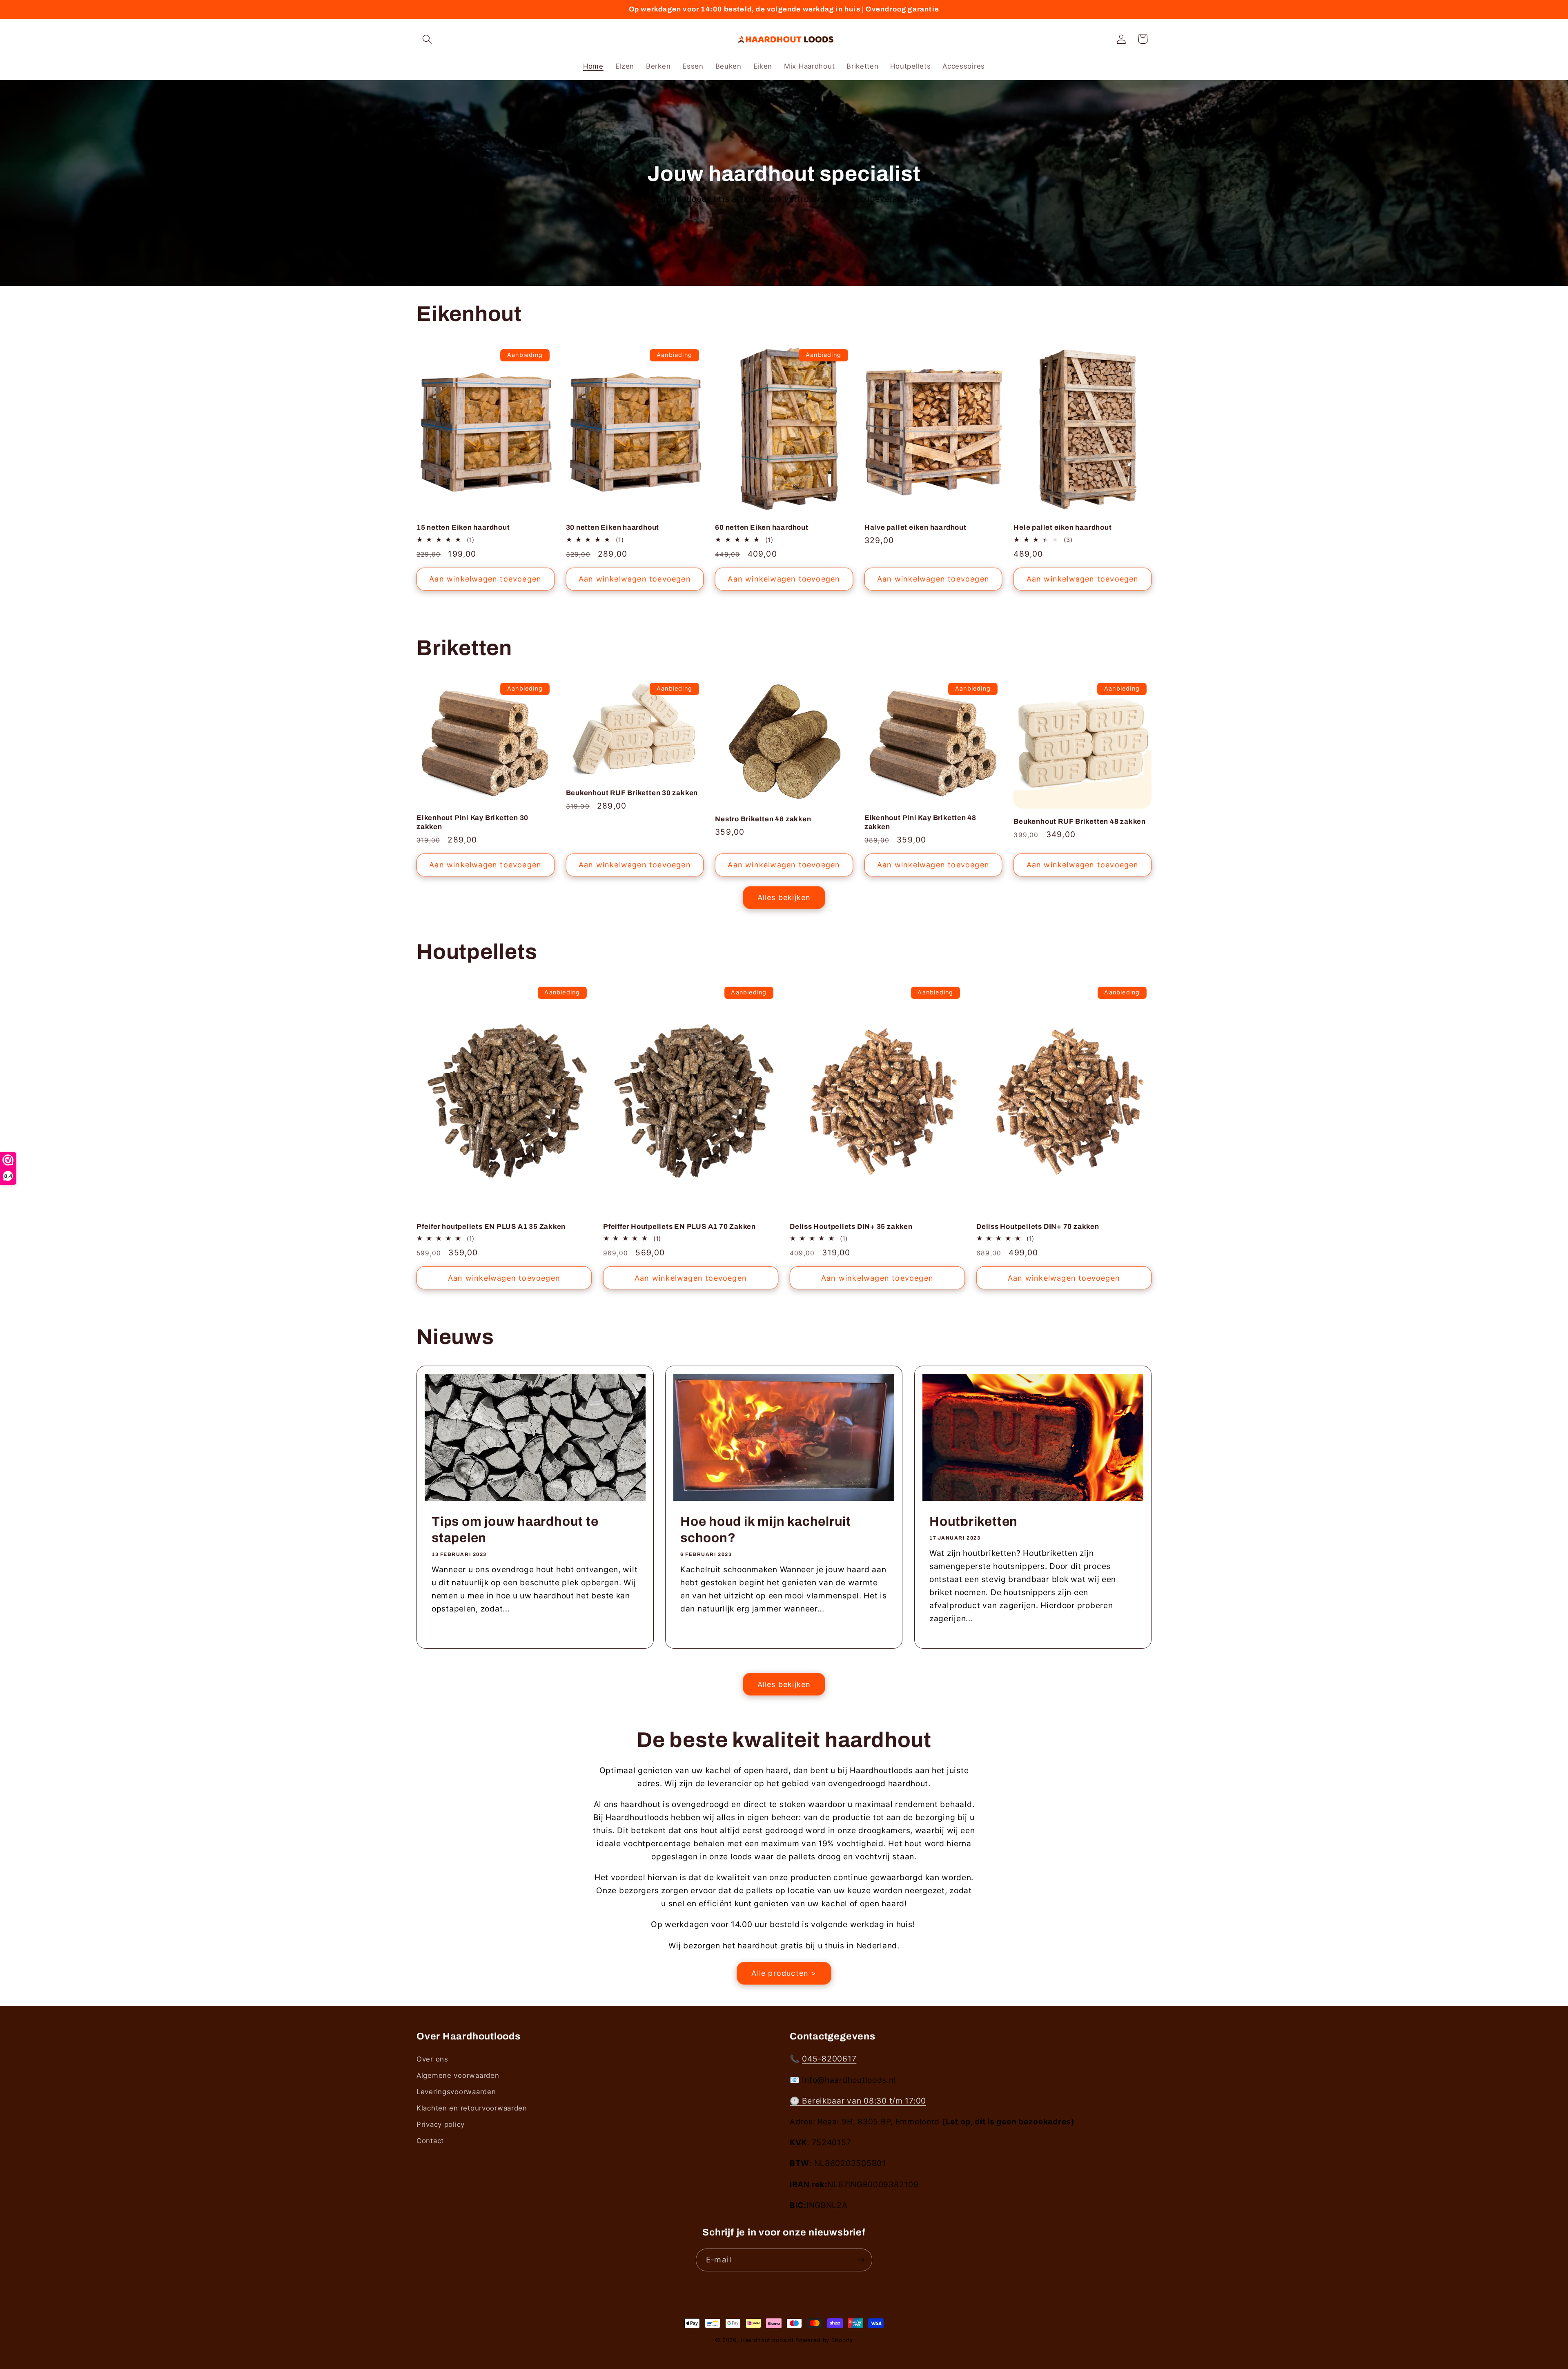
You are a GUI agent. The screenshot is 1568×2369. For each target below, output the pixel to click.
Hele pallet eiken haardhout (1062, 527)
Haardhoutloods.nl (767, 2340)
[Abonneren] (861, 2260)
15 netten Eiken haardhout (463, 527)
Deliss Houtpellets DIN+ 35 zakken (851, 1227)
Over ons (432, 2059)
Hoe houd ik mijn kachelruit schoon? (766, 1530)
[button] (427, 39)
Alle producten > (784, 1973)
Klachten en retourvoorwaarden (472, 2108)
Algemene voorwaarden (458, 2075)
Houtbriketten (973, 1522)
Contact (430, 2141)
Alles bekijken (784, 897)
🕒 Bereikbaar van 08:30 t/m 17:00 (858, 2101)
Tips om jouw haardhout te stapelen (515, 1530)
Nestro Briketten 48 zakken (763, 819)
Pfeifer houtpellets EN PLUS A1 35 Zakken (491, 1227)
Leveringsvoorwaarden (456, 2092)
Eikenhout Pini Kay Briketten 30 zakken (472, 822)
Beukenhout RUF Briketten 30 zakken (632, 793)
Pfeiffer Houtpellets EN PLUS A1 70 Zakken (679, 1227)
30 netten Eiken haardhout (613, 527)
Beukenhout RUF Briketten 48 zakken (1080, 821)
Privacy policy (441, 2124)
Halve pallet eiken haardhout (915, 527)
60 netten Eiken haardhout (762, 527)
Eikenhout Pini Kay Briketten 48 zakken (920, 822)
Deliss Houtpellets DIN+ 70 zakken (1038, 1227)
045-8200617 (829, 2059)
